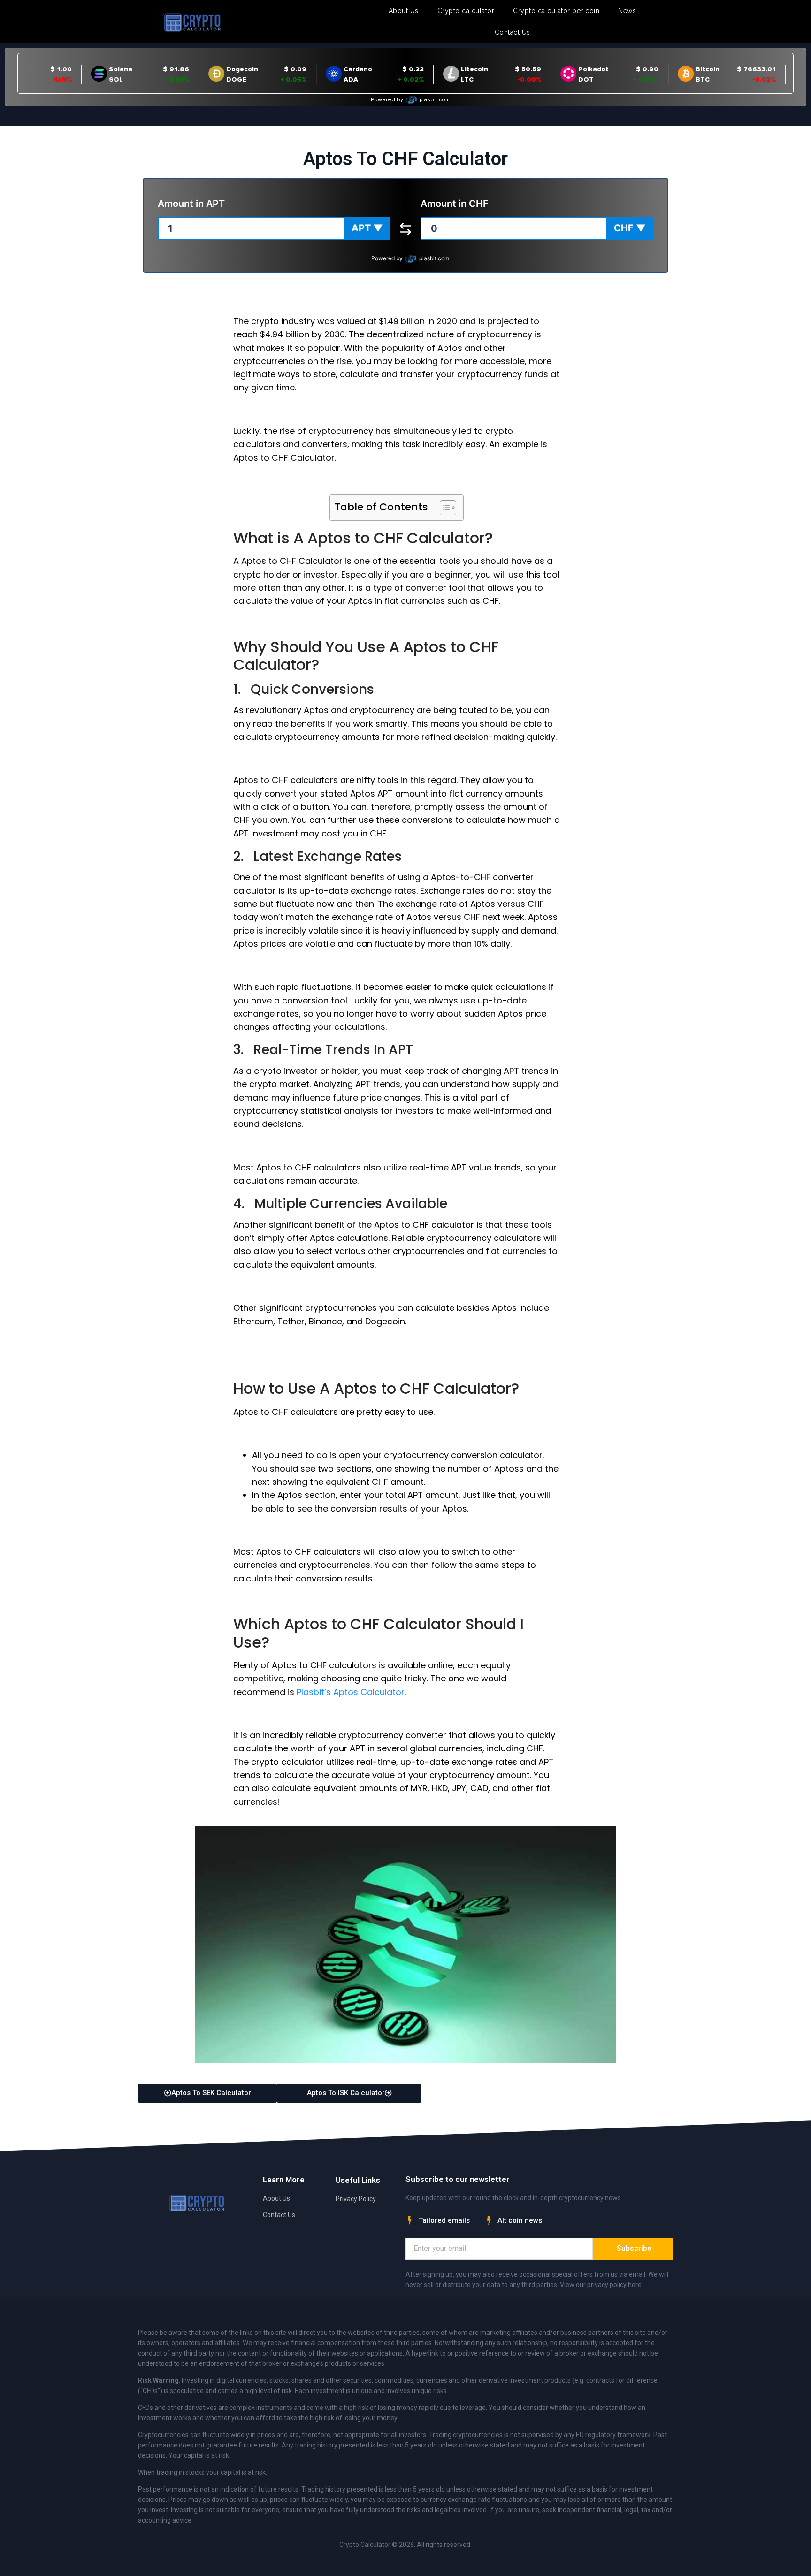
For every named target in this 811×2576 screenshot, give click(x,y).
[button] (367, 228)
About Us (404, 11)
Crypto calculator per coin (556, 11)
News (627, 11)
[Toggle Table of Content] (443, 508)
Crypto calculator (466, 11)
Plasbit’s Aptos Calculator (351, 1692)
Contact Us (513, 32)
